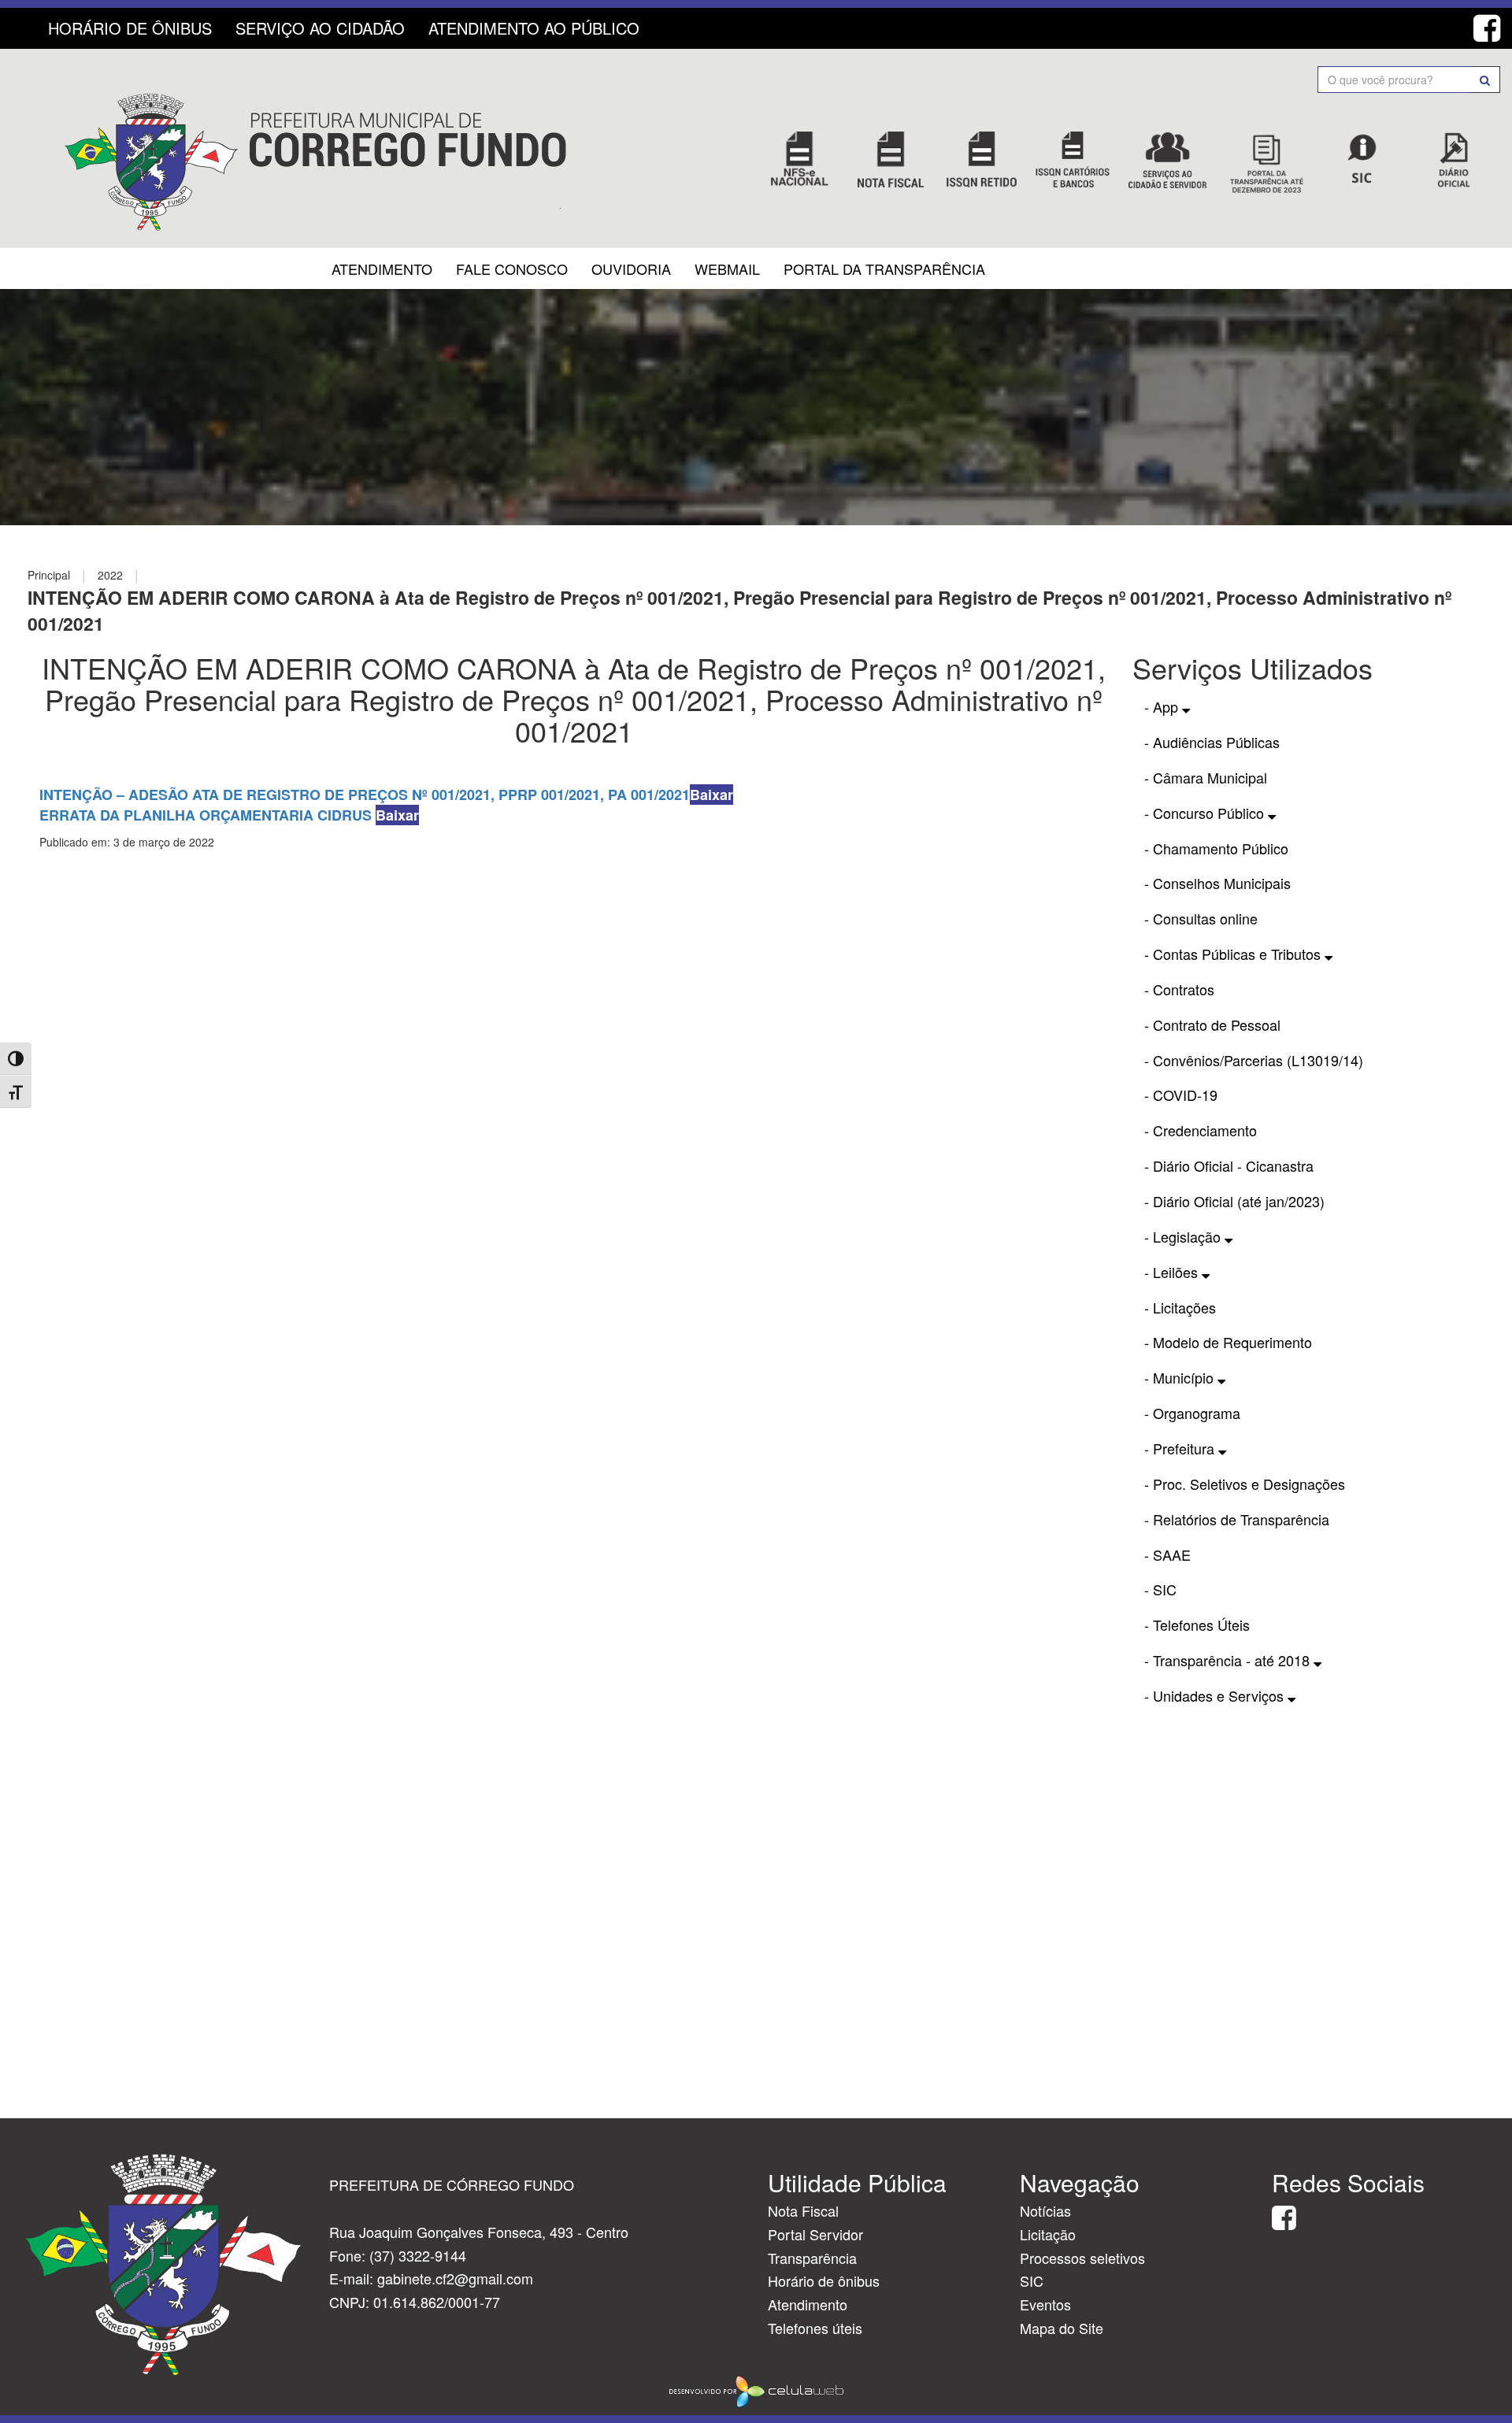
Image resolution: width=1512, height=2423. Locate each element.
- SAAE (1167, 1554)
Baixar (712, 795)
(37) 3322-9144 (418, 2255)
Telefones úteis (815, 2328)
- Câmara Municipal (1206, 777)
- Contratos (1179, 989)
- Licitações (1180, 1307)
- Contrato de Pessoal (1212, 1024)
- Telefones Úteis (1197, 1625)
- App (1163, 706)
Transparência (812, 2258)
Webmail (727, 269)
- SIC (1160, 1589)
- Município (1181, 1377)
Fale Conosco (512, 269)
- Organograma (1192, 1413)
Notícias (1045, 2210)
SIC (1032, 2280)
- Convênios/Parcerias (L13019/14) (1254, 1060)
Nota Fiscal (803, 2210)
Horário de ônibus (824, 2280)
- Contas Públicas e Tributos (1234, 954)
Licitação (1048, 2234)
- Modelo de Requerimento (1228, 1342)
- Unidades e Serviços (1216, 1695)
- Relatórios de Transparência (1237, 1519)
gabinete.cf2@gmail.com (455, 2278)
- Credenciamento (1201, 1130)
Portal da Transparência (884, 269)
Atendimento (382, 269)
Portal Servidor (815, 2234)
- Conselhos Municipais (1217, 883)
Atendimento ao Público (534, 28)
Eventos (1045, 2304)
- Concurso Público (1206, 813)
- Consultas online (1201, 918)
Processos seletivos (1082, 2258)
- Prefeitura (1181, 1448)
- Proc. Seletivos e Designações (1245, 1484)
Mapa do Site (1062, 2328)
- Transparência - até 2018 (1229, 1660)
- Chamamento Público (1216, 848)
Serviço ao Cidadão (320, 28)
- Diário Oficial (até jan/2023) (1234, 1201)
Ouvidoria (631, 269)
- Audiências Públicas (1212, 742)
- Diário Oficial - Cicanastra (1229, 1165)
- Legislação (1184, 1236)
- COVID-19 (1181, 1095)
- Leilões (1173, 1272)
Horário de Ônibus (130, 28)
